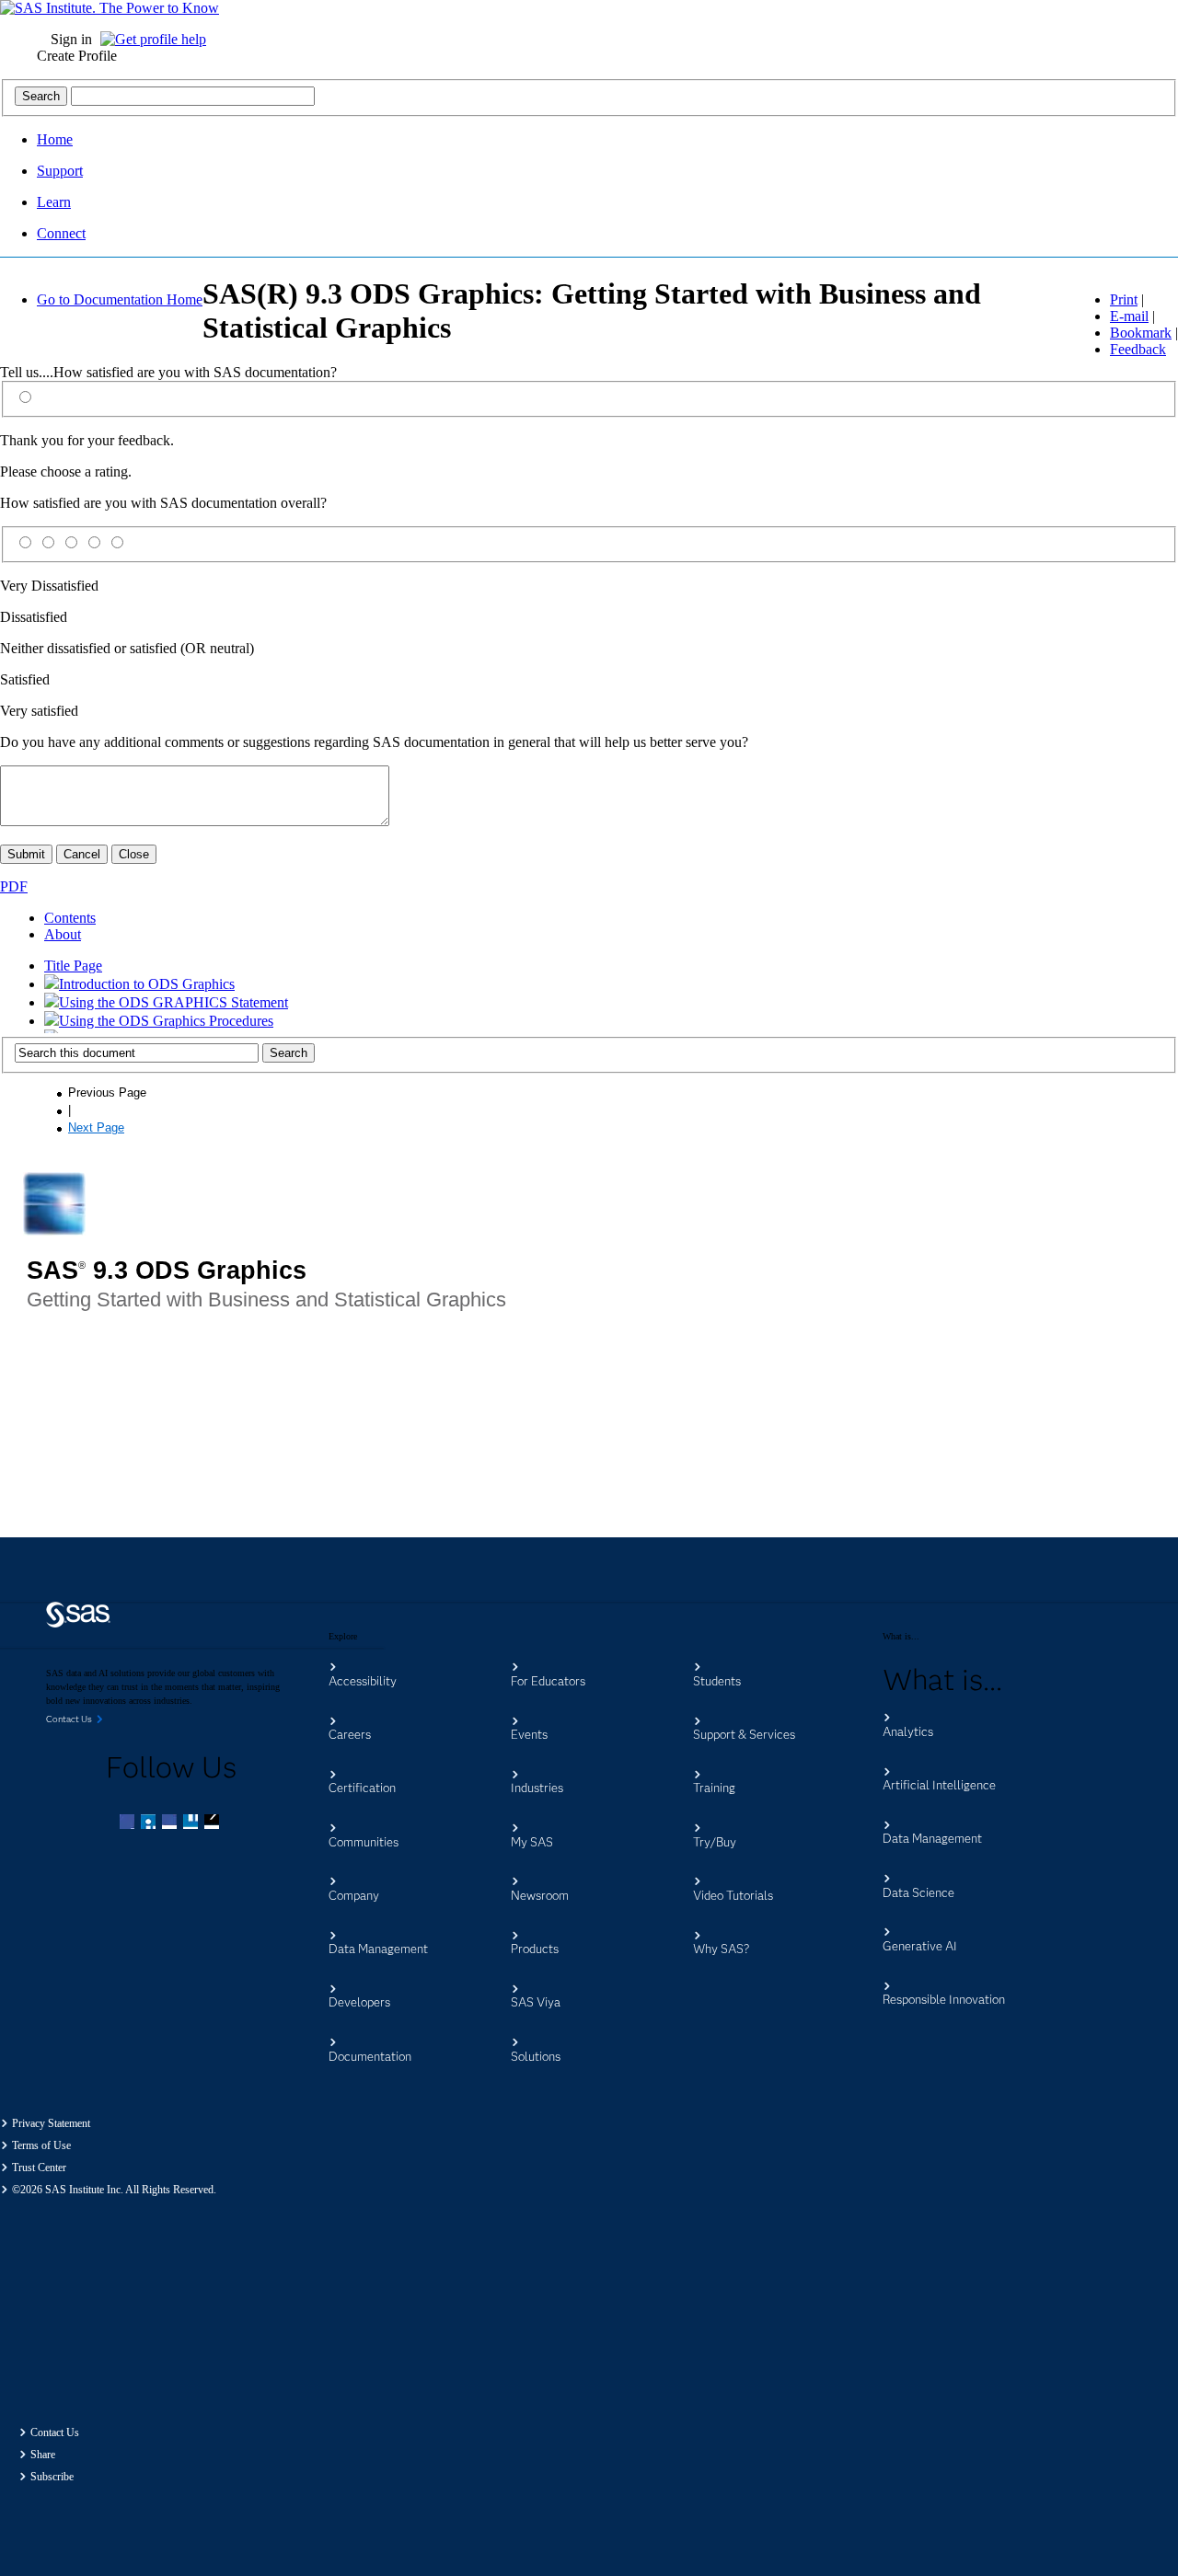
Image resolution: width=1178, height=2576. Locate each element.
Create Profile (77, 56)
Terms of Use (41, 2145)
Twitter (150, 1823)
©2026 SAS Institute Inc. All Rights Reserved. (114, 2190)
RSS (214, 1823)
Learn (54, 202)
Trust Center (39, 2168)
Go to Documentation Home (120, 299)
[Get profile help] (158, 39)
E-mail (1129, 316)
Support (60, 171)
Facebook (129, 1823)
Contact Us (55, 2432)
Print (1124, 299)
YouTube (192, 1823)
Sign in (71, 39)
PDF (14, 886)
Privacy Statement (51, 2123)
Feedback (1138, 349)
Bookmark (1141, 333)
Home (55, 139)
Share (43, 2455)
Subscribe (52, 2477)
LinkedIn (171, 1823)
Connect (61, 233)
